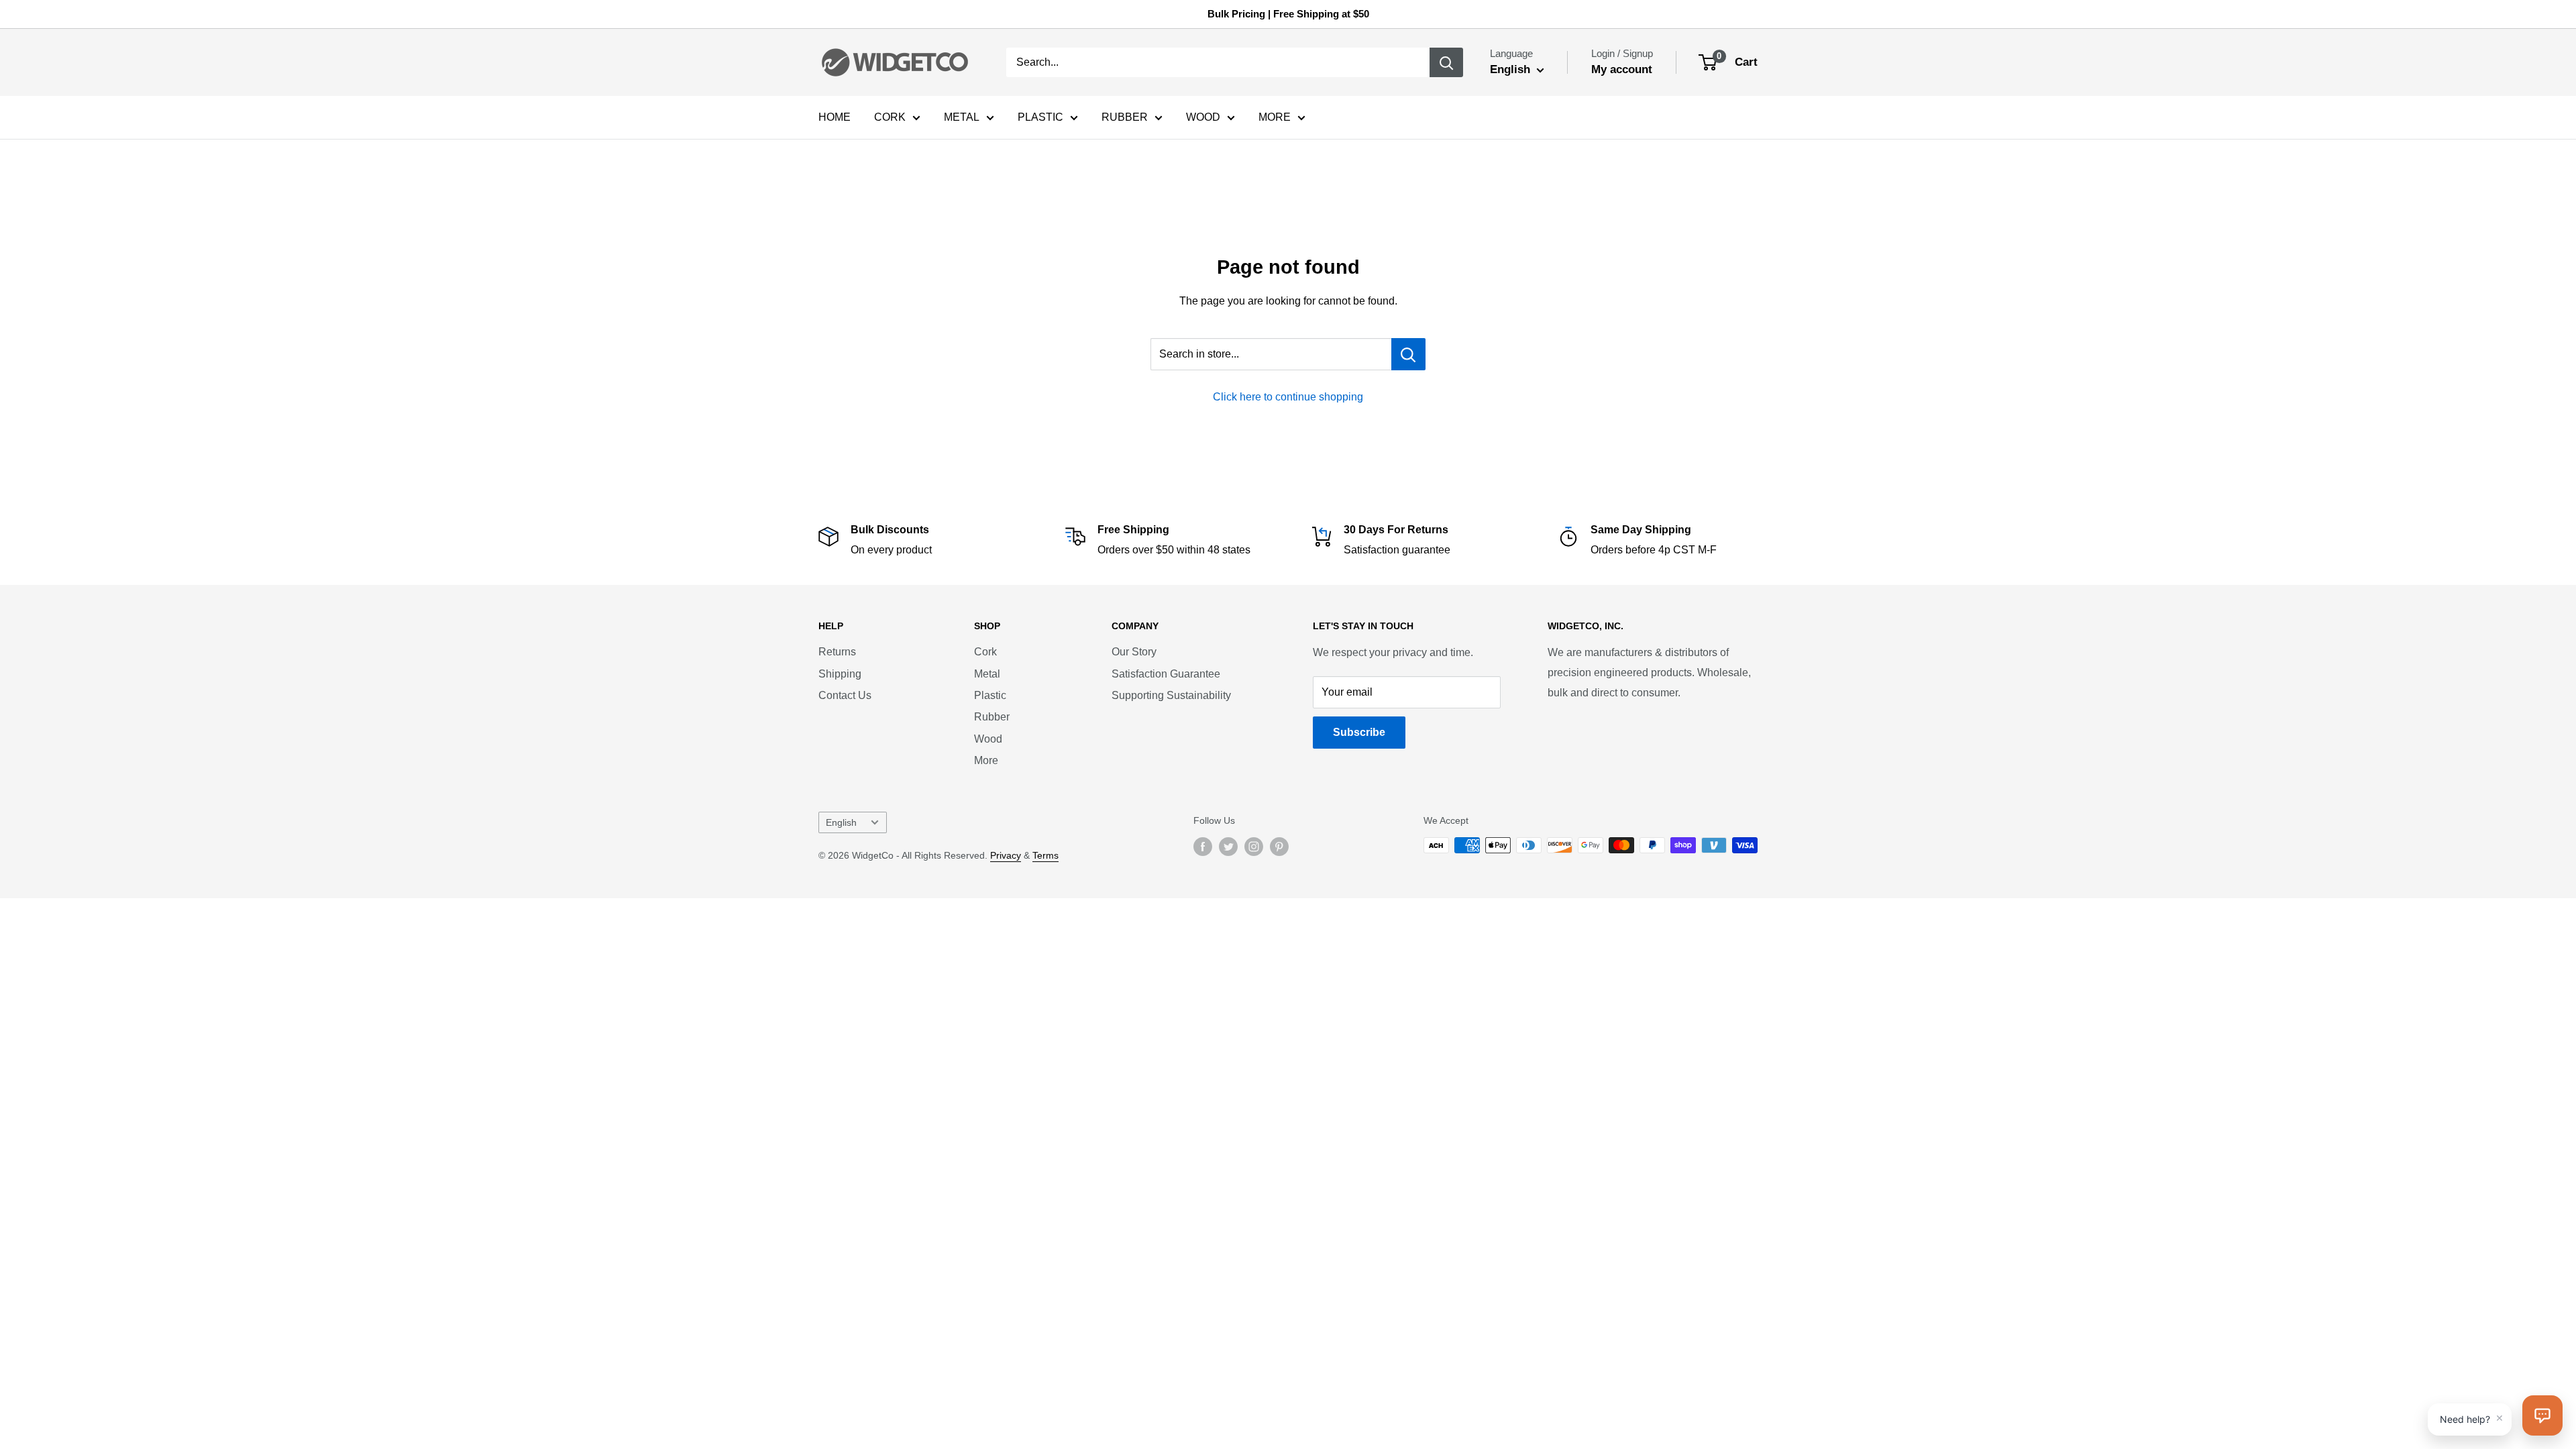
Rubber (992, 717)
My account (1622, 69)
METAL (962, 117)
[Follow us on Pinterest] (1279, 847)
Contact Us (845, 695)
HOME (835, 117)
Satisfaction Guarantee (1166, 674)
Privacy (1006, 855)
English (841, 823)
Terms (1045, 855)
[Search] (1446, 62)
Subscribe (1359, 732)
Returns (837, 652)
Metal (987, 674)
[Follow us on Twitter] (1228, 847)
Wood (988, 739)
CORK (890, 117)
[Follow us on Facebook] (1203, 847)
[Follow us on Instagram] (1254, 847)
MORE (1275, 117)
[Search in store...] (1408, 354)
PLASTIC (1040, 117)
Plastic (990, 695)
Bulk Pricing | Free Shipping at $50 (1288, 14)
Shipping (840, 674)
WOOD (1203, 117)
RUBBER (1125, 117)
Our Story (1134, 652)
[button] (2542, 1415)
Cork (985, 652)
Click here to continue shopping (1288, 397)
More (986, 760)
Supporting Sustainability (1171, 695)
